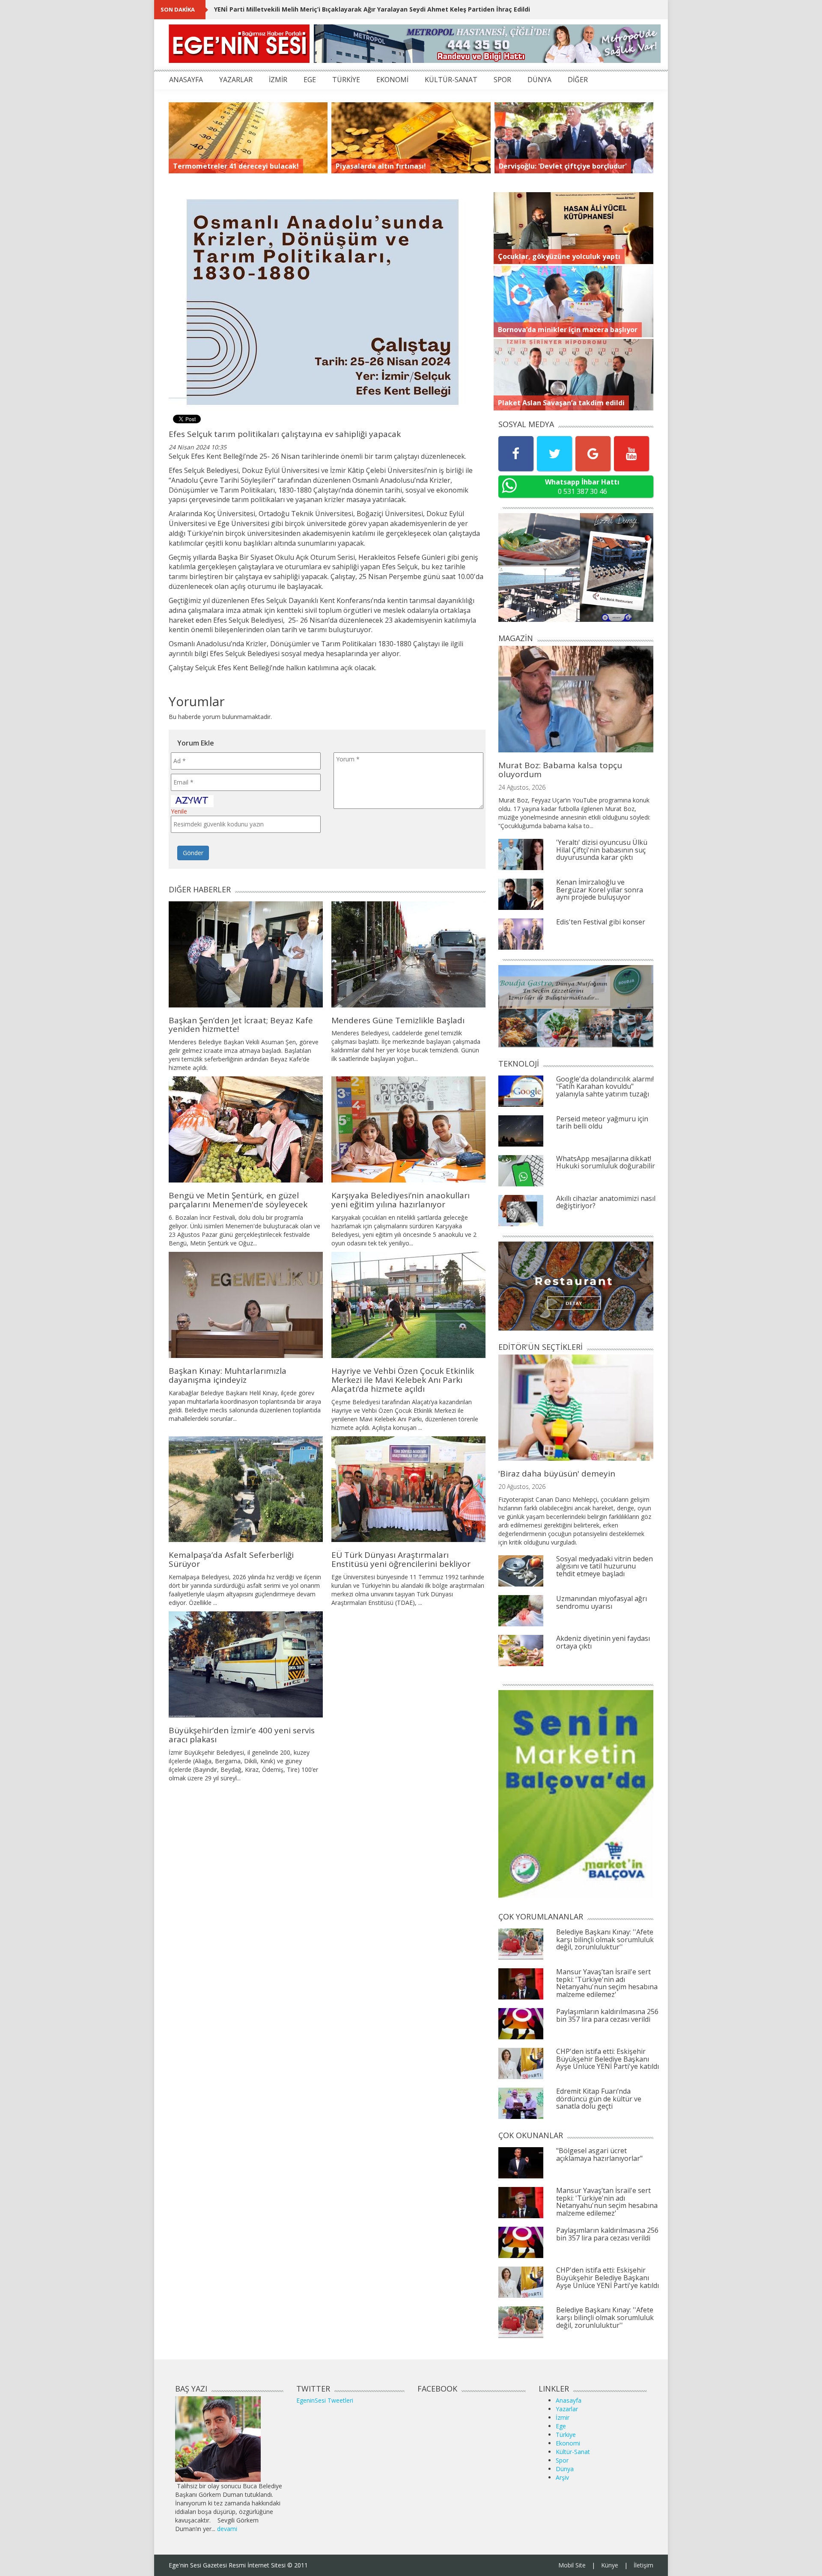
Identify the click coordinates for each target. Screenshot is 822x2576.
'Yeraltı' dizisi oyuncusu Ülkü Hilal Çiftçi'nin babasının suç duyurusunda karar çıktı (602, 850)
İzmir (563, 2417)
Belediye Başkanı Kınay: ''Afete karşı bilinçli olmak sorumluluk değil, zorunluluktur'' (605, 1939)
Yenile (179, 811)
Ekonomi (568, 2443)
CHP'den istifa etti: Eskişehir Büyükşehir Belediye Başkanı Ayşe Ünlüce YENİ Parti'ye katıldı (608, 2059)
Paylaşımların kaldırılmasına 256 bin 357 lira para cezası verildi (607, 2015)
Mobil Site (572, 2565)
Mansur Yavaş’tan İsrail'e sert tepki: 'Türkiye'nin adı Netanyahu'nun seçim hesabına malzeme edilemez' (607, 1983)
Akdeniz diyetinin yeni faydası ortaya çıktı (603, 1642)
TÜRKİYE (346, 80)
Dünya (565, 2469)
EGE (310, 80)
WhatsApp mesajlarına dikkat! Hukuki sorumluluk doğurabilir (606, 1162)
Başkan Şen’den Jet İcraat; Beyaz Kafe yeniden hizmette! (241, 1025)
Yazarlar (567, 2409)
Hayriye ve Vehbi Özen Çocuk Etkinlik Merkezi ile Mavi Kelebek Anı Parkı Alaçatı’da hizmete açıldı (403, 1380)
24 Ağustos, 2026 (522, 787)
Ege (561, 2426)
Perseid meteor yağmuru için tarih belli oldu (602, 1123)
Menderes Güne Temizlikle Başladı (398, 1020)
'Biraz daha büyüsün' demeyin (557, 1474)
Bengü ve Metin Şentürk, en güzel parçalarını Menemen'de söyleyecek (238, 1200)
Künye (610, 2565)
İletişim (643, 2565)
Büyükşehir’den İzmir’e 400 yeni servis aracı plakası (242, 1735)
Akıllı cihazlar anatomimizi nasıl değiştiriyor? (606, 1202)
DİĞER (578, 80)
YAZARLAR (236, 80)
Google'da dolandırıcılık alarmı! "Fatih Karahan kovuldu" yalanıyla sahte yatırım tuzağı (605, 1086)
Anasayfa (569, 2400)
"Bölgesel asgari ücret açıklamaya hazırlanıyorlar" (599, 2154)
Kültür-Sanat (573, 2452)
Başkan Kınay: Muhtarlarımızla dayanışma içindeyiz (228, 1375)
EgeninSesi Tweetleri (325, 2400)
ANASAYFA (186, 80)
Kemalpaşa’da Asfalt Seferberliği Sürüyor (231, 1559)
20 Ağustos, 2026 (522, 1487)
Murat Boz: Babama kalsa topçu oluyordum (560, 770)
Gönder (193, 853)
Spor (562, 2460)
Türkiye (566, 2435)
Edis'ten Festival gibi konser (601, 922)
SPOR (502, 80)
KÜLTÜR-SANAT (451, 80)
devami (227, 2529)
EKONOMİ (392, 80)
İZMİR (278, 80)
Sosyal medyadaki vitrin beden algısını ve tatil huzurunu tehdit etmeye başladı (605, 1566)
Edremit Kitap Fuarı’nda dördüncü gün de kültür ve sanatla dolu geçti (599, 2099)
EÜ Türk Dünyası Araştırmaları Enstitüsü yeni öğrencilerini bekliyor (401, 1559)
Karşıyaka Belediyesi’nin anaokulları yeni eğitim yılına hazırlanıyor (401, 1200)
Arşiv (562, 2477)
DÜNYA (539, 80)
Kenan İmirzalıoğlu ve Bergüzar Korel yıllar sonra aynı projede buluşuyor (600, 890)
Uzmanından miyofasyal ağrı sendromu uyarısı (602, 1602)
